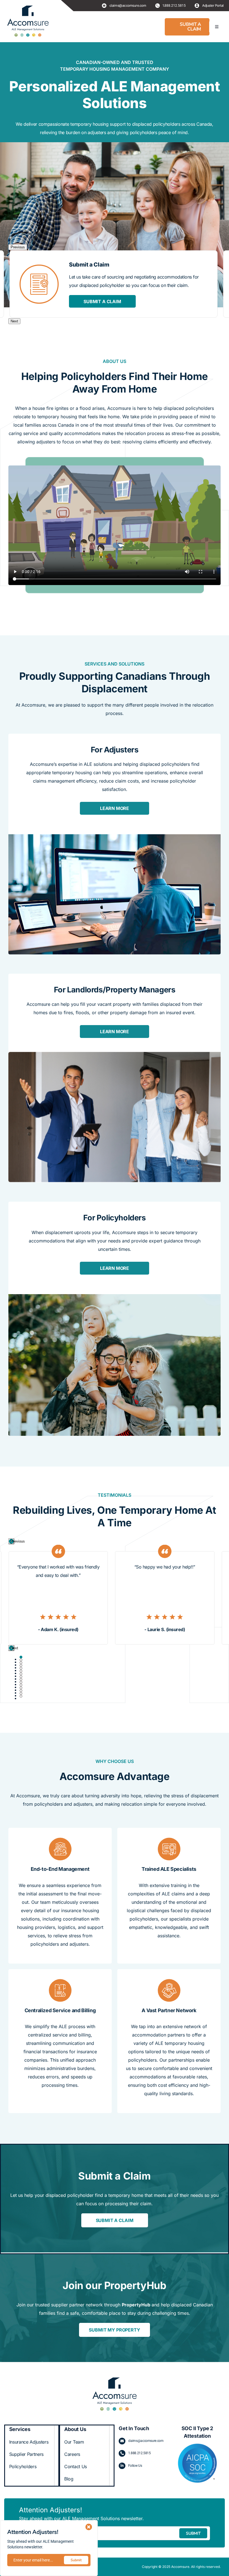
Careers (72, 2454)
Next (14, 321)
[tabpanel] (58, 1594)
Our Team (74, 2442)
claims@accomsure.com (146, 2441)
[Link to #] (89, 2527)
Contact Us (76, 2466)
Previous (18, 247)
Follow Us (135, 2466)
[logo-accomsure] (28, 21)
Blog (69, 2479)
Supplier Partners (27, 2454)
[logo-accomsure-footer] (115, 2379)
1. (129, 2453)
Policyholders (23, 2466)
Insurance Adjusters (29, 2442)
